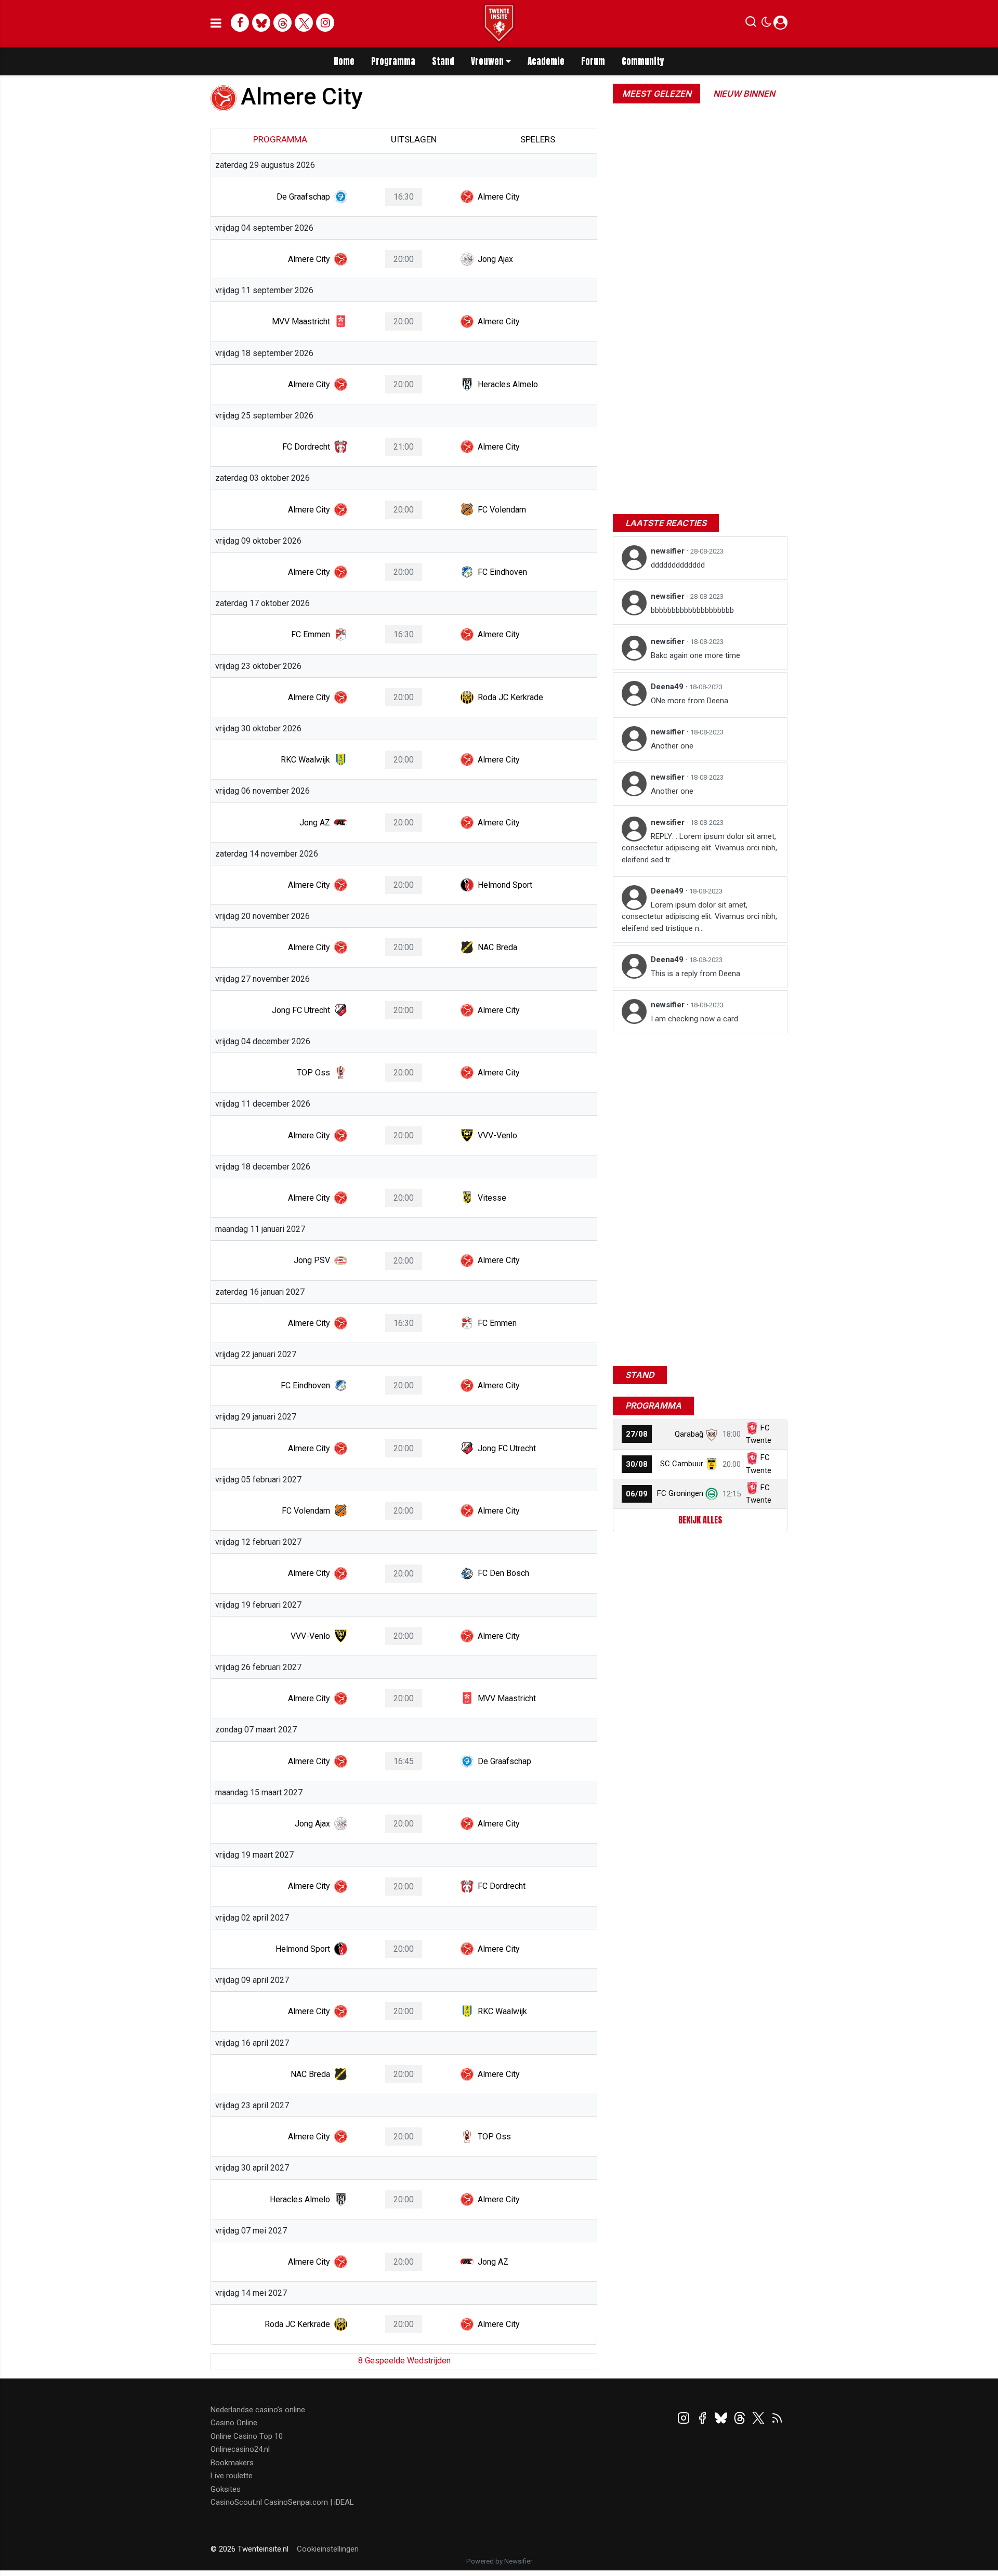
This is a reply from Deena (695, 974)
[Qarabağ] (712, 1434)
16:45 (404, 1761)
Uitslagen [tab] (414, 139)
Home (344, 61)
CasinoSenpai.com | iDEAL (309, 2502)
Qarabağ (689, 1434)
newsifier (669, 551)
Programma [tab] (280, 139)
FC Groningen (680, 1493)
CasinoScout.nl (236, 2502)
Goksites (226, 2489)
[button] (751, 24)
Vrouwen (487, 61)
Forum (593, 61)
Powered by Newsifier (499, 2561)
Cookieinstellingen (328, 2549)
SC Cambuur (682, 1464)
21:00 (404, 447)
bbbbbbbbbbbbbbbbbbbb (692, 610)
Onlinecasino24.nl (240, 2449)
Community (643, 61)
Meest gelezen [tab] (657, 94)
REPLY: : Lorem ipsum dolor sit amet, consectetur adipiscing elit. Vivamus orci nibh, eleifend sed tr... (699, 848)
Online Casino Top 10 (247, 2436)
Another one (672, 746)
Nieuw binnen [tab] (744, 94)
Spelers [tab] (538, 139)
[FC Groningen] (712, 1493)
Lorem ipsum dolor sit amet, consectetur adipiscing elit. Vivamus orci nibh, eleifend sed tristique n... (699, 917)
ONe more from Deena (690, 701)
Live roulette (232, 2476)
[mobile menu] (216, 23)
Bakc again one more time (695, 655)
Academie (546, 61)
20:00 (404, 259)
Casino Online (234, 2423)
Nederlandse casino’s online (258, 2410)
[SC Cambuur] (712, 1464)
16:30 (404, 197)
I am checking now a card (694, 1019)
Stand (443, 61)
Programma (393, 61)
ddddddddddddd (678, 565)
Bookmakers (232, 2463)
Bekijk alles (700, 1520)
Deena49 (668, 687)
